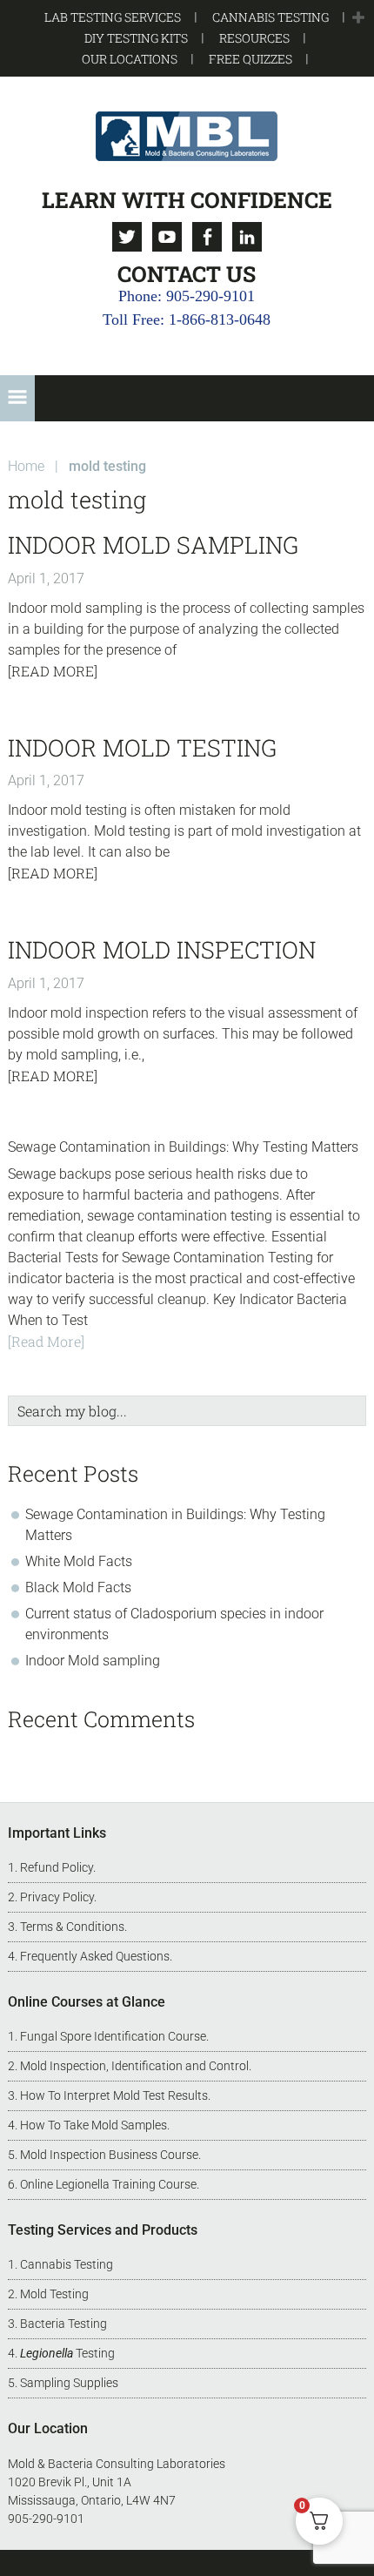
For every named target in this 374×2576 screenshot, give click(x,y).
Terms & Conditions (72, 1927)
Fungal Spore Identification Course (113, 2036)
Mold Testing (54, 2294)
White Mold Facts (79, 1561)
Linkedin (247, 237)
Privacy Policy (57, 1897)
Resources (254, 38)
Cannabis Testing (270, 17)
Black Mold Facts (78, 1587)
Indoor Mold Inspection (162, 949)
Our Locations (130, 59)
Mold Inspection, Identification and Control (134, 2066)
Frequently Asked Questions (95, 1956)
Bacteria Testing (63, 2324)
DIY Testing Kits (136, 38)
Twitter (127, 237)
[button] (358, 18)
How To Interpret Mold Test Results (114, 2095)
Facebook (207, 237)
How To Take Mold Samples (93, 2125)
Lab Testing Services (113, 17)
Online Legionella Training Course (108, 2184)
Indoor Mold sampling (153, 545)
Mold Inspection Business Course (109, 2155)
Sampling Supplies (69, 2383)
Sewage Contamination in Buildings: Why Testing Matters (183, 1147)
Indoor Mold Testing (142, 747)
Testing (67, 2353)
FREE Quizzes (250, 59)
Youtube (167, 237)
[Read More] (53, 671)
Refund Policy (57, 1867)
